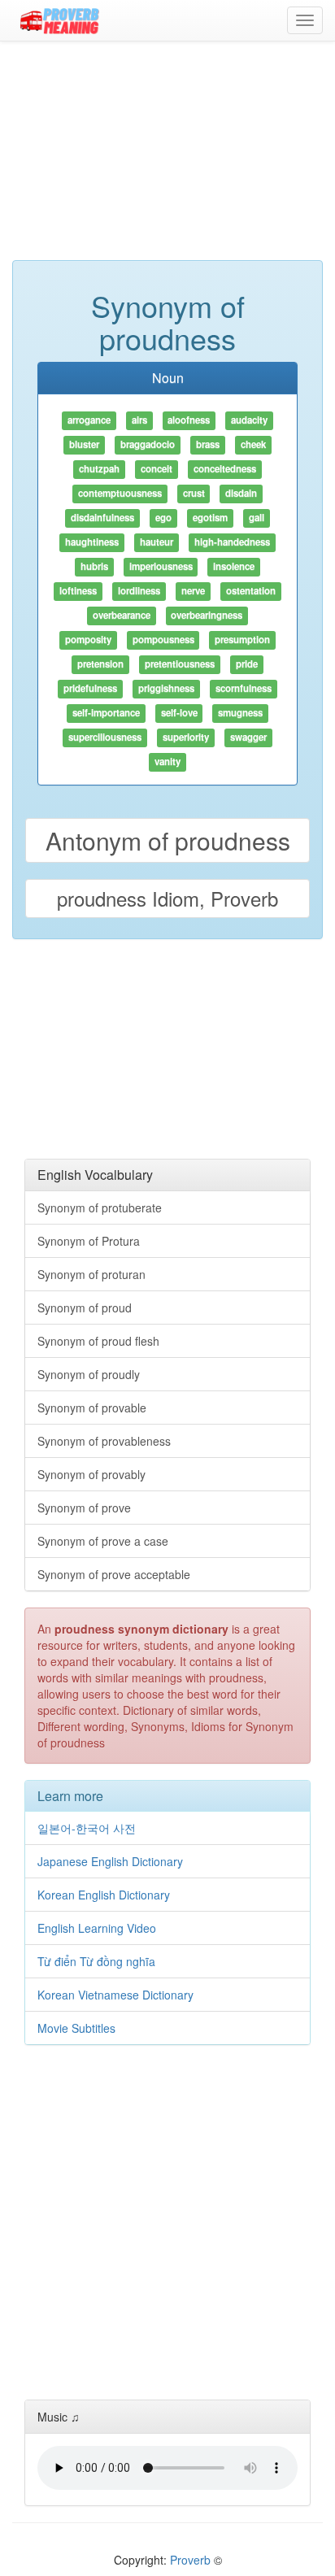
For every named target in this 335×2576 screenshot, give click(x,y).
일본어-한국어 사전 (87, 1828)
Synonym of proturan (91, 1274)
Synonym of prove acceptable (114, 1574)
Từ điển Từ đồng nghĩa (96, 1961)
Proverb (190, 2560)
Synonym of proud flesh (98, 1341)
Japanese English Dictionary (110, 1861)
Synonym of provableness (104, 1441)
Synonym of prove (84, 1508)
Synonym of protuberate (100, 1207)
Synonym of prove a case (103, 1541)
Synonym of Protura (89, 1241)
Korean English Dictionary (104, 1895)
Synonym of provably (91, 1474)
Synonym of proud (85, 1308)
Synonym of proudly (89, 1374)
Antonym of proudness (168, 840)
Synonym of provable (92, 1408)
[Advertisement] (167, 159)
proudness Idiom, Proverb (167, 898)
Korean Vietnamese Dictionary (115, 1995)
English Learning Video (97, 1928)
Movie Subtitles (76, 2028)
